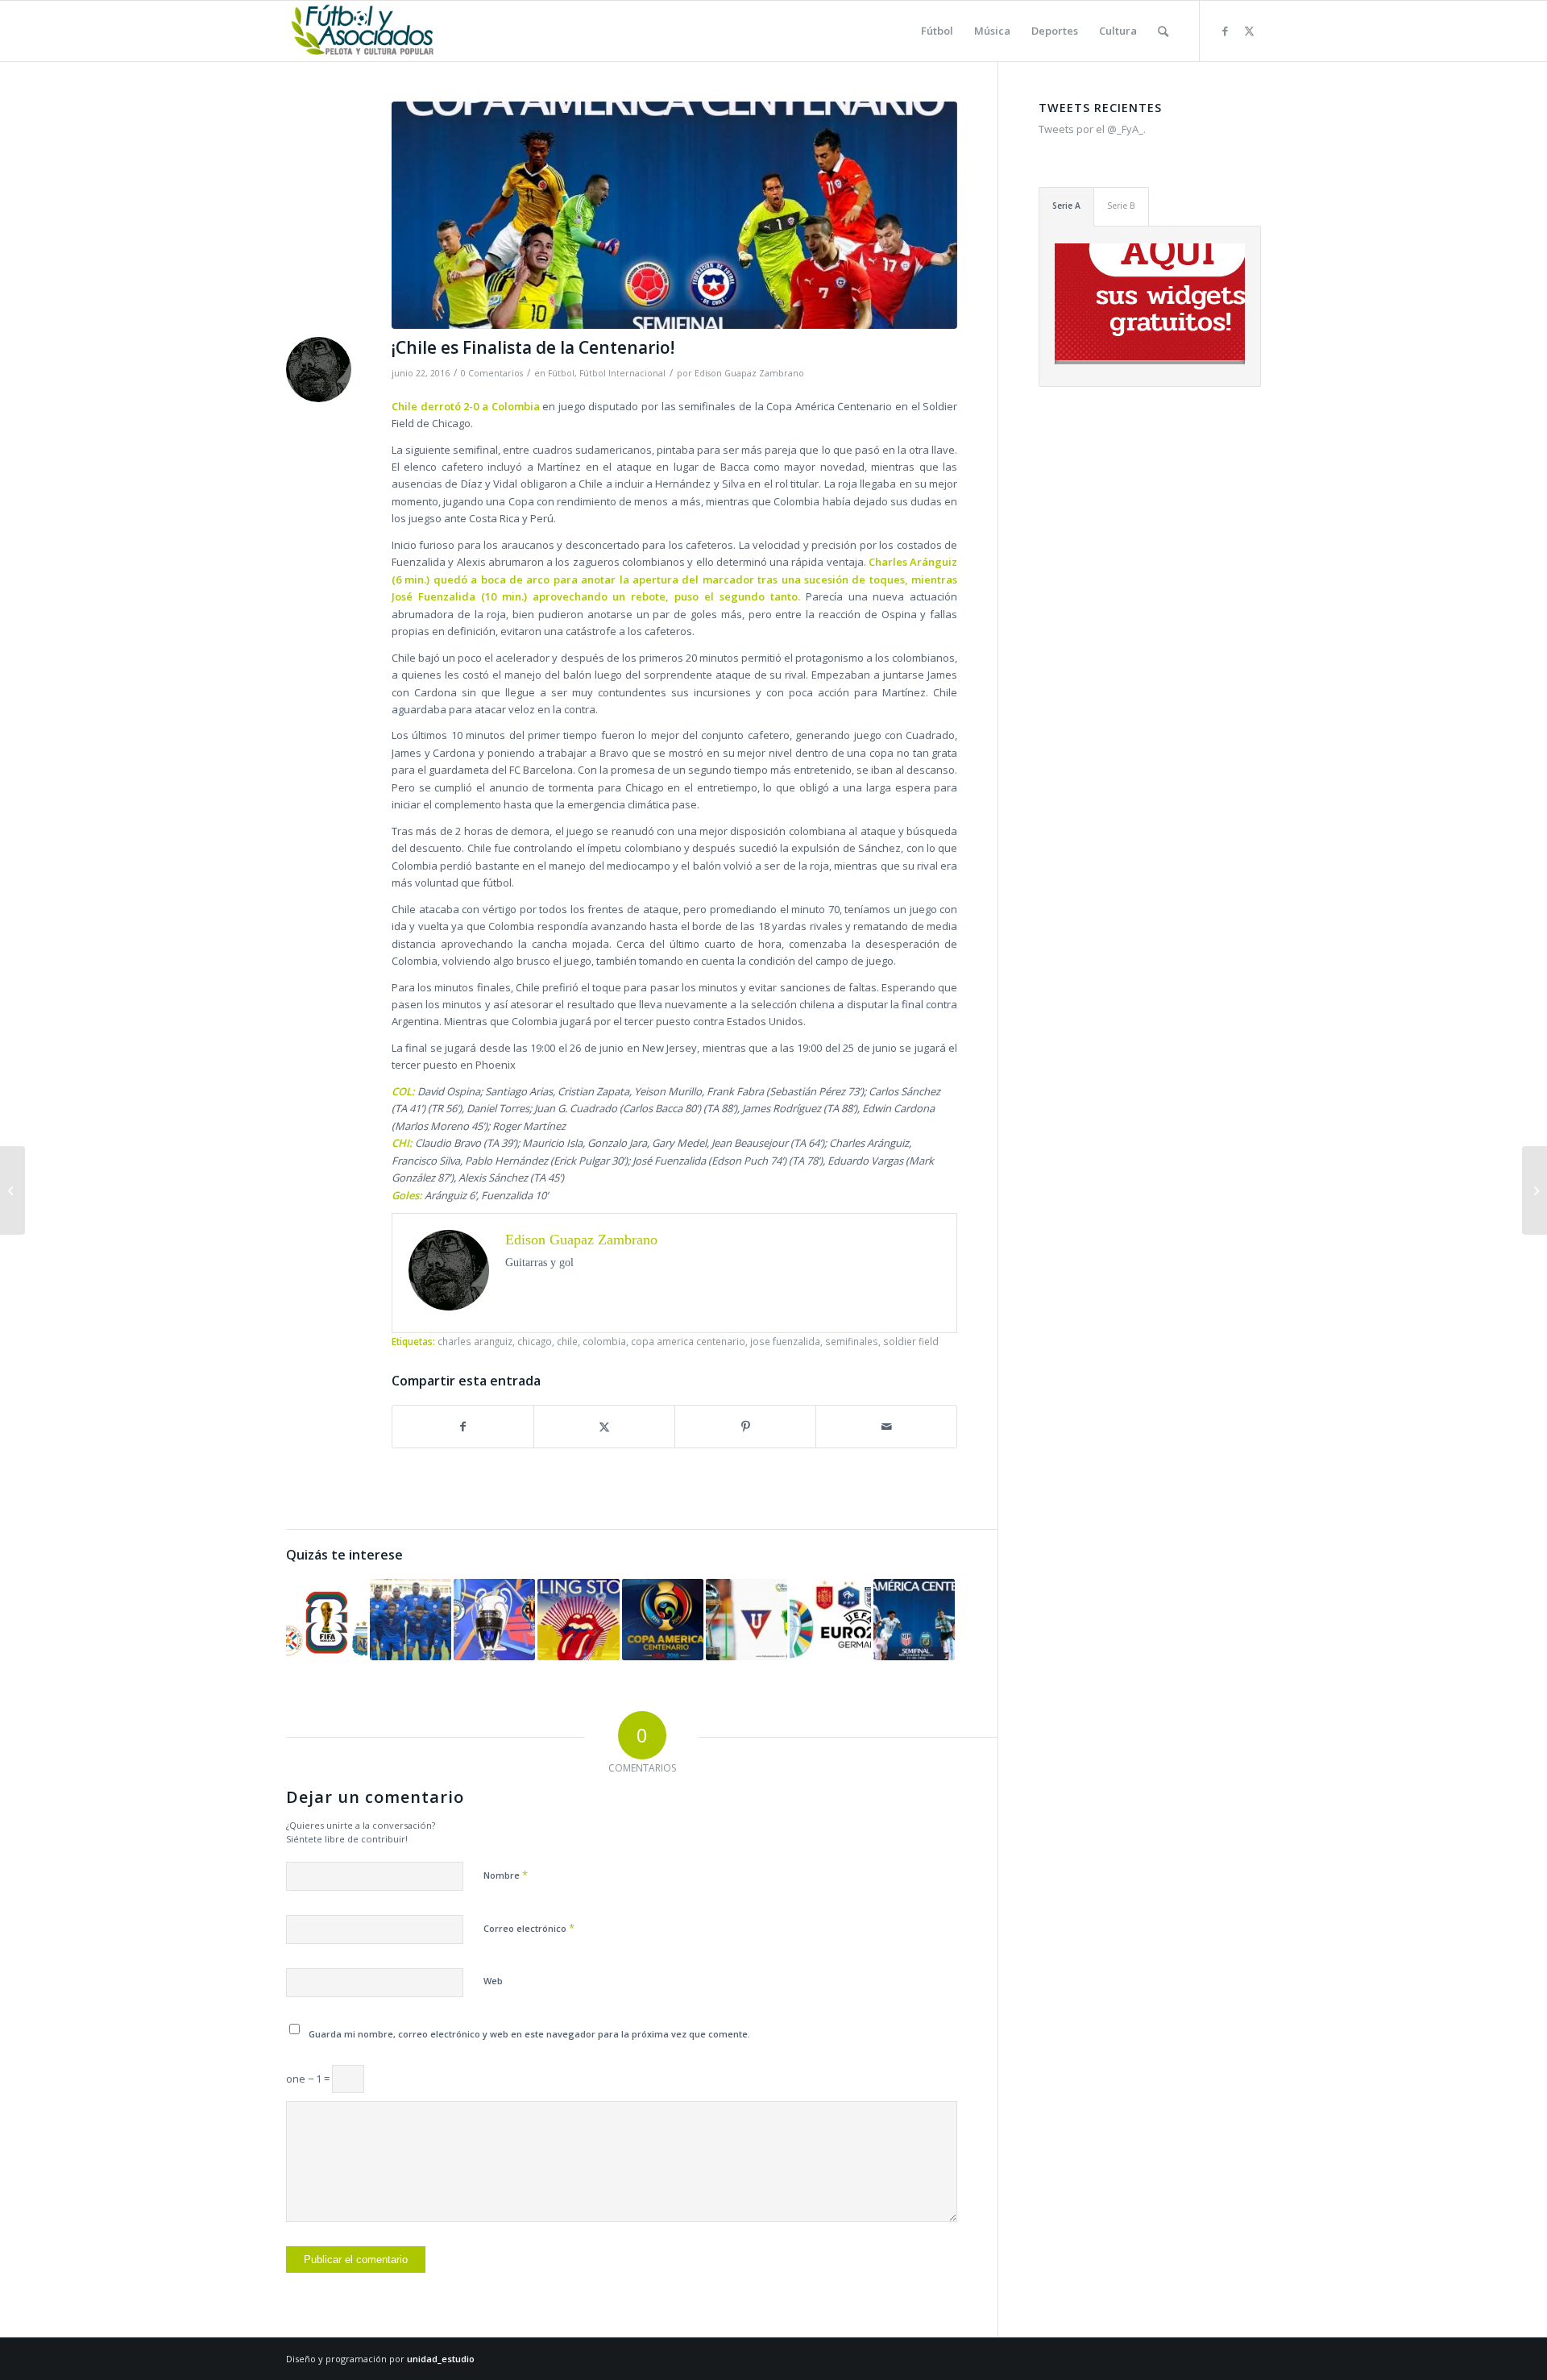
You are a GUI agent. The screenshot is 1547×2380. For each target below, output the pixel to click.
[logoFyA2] (364, 31)
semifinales (852, 1341)
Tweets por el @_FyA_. (1092, 129)
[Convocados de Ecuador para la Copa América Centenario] (663, 1620)
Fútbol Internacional (622, 373)
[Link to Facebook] (1225, 31)
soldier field (911, 1341)
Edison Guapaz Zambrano (749, 373)
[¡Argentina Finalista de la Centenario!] (914, 1620)
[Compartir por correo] (886, 1427)
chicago (535, 1341)
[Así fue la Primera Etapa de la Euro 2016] (1535, 1190)
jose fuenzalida (785, 1341)
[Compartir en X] (604, 1427)
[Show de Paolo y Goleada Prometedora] (747, 1620)
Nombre (506, 1875)
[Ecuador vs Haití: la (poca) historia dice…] (411, 1620)
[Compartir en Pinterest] (745, 1427)
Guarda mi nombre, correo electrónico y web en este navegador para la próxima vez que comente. (529, 2034)
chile (567, 1341)
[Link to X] (1249, 31)
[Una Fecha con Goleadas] (327, 1620)
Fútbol (561, 373)
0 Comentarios (492, 373)
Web (493, 1981)
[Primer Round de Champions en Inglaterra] (494, 1620)
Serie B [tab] (1121, 206)
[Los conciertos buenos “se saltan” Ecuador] (578, 1620)
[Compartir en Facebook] (463, 1427)
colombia (604, 1341)
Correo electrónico (529, 1928)
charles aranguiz (475, 1341)
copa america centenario (688, 1341)
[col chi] (674, 215)
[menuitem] (937, 31)
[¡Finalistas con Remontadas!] (830, 1620)
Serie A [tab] (1066, 206)
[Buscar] (1163, 31)
